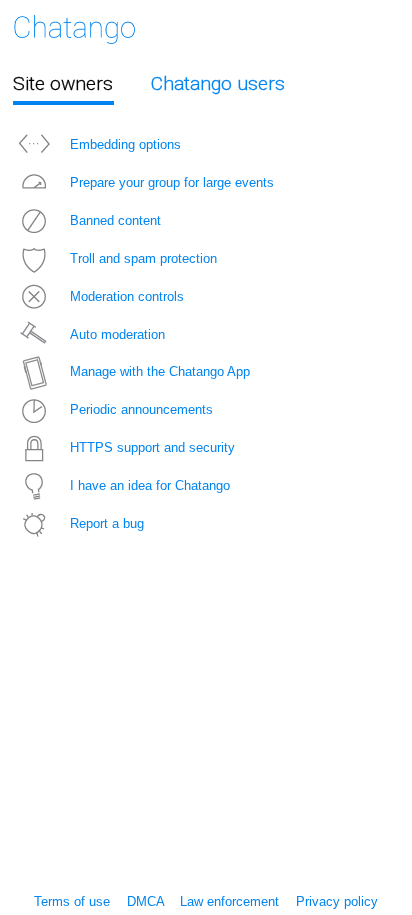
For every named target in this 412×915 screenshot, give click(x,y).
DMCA (145, 901)
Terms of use (72, 901)
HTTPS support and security (152, 447)
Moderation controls (127, 296)
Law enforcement (229, 901)
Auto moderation (117, 334)
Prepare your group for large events (172, 182)
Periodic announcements (141, 409)
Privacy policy (337, 901)
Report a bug (107, 523)
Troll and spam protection (143, 258)
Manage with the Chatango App (160, 371)
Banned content (115, 220)
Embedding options (125, 144)
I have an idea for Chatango (150, 485)
